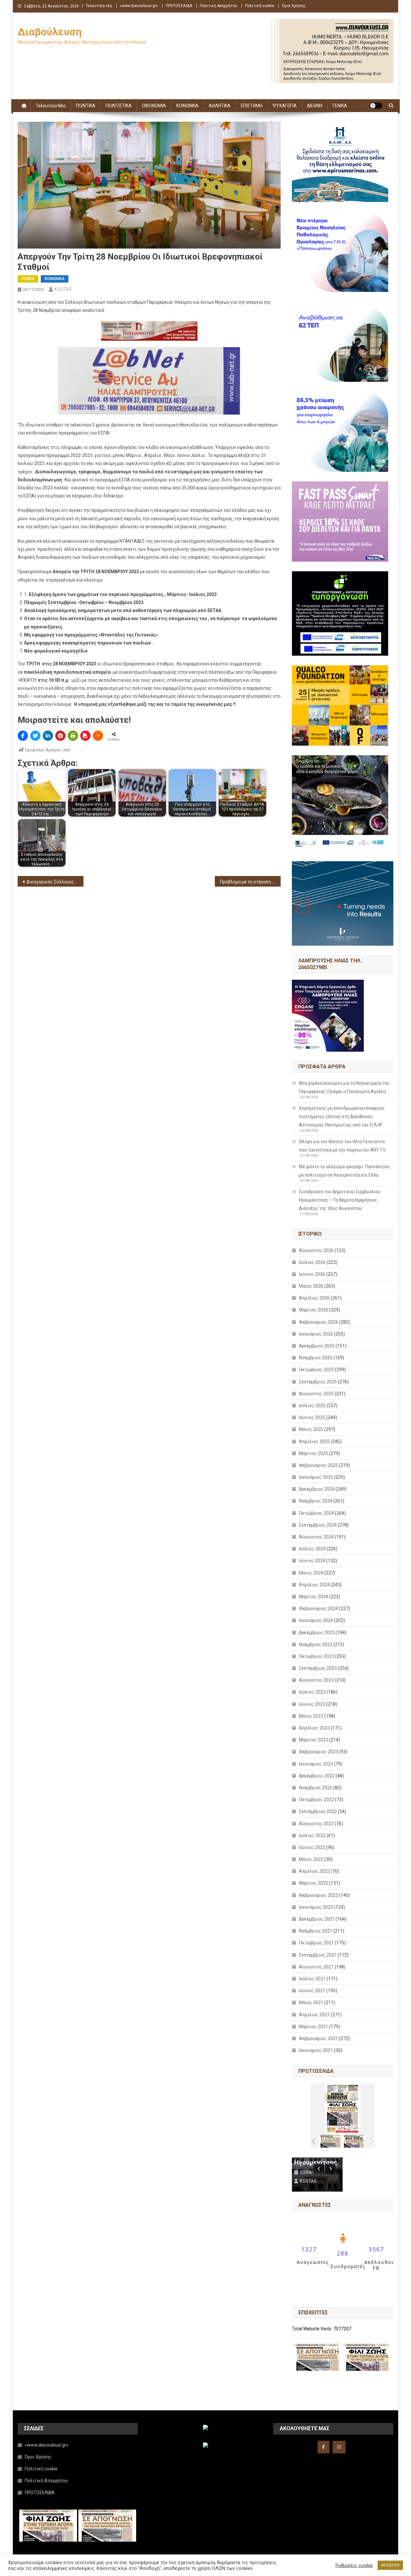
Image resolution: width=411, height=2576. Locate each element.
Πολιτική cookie (260, 6)
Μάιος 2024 (311, 1573)
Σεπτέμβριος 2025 (318, 1382)
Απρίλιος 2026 (314, 1298)
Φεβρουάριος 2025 (319, 1465)
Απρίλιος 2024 (314, 1585)
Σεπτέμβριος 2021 (318, 1955)
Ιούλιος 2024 (312, 1549)
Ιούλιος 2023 (312, 1692)
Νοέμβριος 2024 (316, 1501)
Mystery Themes (163, 2569)
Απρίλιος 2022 (314, 1871)
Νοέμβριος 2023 (316, 1644)
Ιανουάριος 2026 (316, 1334)
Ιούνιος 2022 (312, 1847)
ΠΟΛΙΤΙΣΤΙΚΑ (119, 106)
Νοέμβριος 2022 (316, 1788)
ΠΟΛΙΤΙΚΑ (86, 106)
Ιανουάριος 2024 (316, 1620)
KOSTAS (63, 289)
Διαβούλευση (50, 32)
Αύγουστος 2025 (316, 1394)
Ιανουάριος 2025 (316, 1477)
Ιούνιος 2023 (312, 1704)
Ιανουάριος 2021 (316, 2050)
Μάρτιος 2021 (314, 2027)
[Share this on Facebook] (23, 736)
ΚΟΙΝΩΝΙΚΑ (187, 106)
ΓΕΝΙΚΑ (340, 106)
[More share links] (98, 736)
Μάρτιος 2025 (314, 1453)
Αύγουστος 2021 (316, 1967)
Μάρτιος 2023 (314, 1740)
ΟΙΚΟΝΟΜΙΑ (154, 106)
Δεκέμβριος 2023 (317, 1633)
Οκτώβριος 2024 (316, 1513)
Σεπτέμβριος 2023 (318, 1668)
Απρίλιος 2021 (314, 2015)
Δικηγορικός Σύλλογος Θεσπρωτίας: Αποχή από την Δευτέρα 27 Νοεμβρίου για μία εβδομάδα (55, 882)
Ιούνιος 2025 (312, 1417)
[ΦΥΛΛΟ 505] (331, 2141)
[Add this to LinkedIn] (48, 736)
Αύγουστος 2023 (316, 1680)
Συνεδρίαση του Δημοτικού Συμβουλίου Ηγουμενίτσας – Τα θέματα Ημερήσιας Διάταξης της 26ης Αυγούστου (340, 1200)
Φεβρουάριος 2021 (319, 2038)
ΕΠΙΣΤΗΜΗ (252, 106)
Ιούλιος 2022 (312, 1836)
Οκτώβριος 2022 (316, 1800)
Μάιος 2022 (311, 1859)
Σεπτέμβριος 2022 (318, 1811)
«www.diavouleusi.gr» (139, 6)
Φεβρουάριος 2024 (319, 1608)
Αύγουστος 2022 (316, 1824)
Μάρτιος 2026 (314, 1310)
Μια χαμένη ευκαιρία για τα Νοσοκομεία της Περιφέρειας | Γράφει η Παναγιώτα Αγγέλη (344, 1087)
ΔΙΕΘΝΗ (315, 106)
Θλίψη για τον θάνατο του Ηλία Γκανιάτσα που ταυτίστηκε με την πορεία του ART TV (342, 1146)
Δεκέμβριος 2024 (317, 1489)
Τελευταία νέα (99, 6)
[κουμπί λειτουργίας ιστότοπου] (376, 106)
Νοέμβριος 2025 (316, 1358)
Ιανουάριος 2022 (316, 1907)
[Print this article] (73, 736)
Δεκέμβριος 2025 (317, 1346)
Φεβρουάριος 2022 (319, 1895)
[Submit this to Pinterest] (60, 736)
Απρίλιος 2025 (314, 1441)
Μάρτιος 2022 (314, 1883)
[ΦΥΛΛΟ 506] (354, 2141)
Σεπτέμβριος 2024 (318, 1525)
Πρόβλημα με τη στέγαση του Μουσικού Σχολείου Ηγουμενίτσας (250, 882)
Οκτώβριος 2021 (316, 1943)
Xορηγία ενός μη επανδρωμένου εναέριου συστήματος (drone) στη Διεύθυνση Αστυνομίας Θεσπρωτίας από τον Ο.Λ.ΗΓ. (342, 1117)
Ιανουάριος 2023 (316, 1764)
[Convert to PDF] (85, 736)
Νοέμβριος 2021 (316, 1931)
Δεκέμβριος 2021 (317, 1919)
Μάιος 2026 (311, 1286)
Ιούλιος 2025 (312, 1406)
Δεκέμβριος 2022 (317, 1776)
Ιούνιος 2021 (312, 1991)
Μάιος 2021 (311, 2002)
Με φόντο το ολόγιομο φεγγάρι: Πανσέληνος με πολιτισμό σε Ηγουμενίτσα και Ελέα (345, 1171)
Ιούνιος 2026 (312, 1274)
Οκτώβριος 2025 (316, 1370)
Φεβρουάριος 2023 (319, 1752)
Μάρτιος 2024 (314, 1597)
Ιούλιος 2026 (312, 1262)
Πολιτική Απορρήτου (219, 6)
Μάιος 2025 (311, 1429)
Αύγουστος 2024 (316, 1537)
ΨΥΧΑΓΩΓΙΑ (285, 106)
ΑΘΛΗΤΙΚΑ (220, 106)
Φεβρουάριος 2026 (319, 1322)
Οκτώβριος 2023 (316, 1656)
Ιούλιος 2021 (312, 1979)
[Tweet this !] (35, 736)
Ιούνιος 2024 (312, 1561)
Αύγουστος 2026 (316, 1250)
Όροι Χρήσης (294, 6)
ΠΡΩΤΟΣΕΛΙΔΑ (179, 6)
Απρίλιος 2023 (314, 1728)
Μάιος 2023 (311, 1716)
